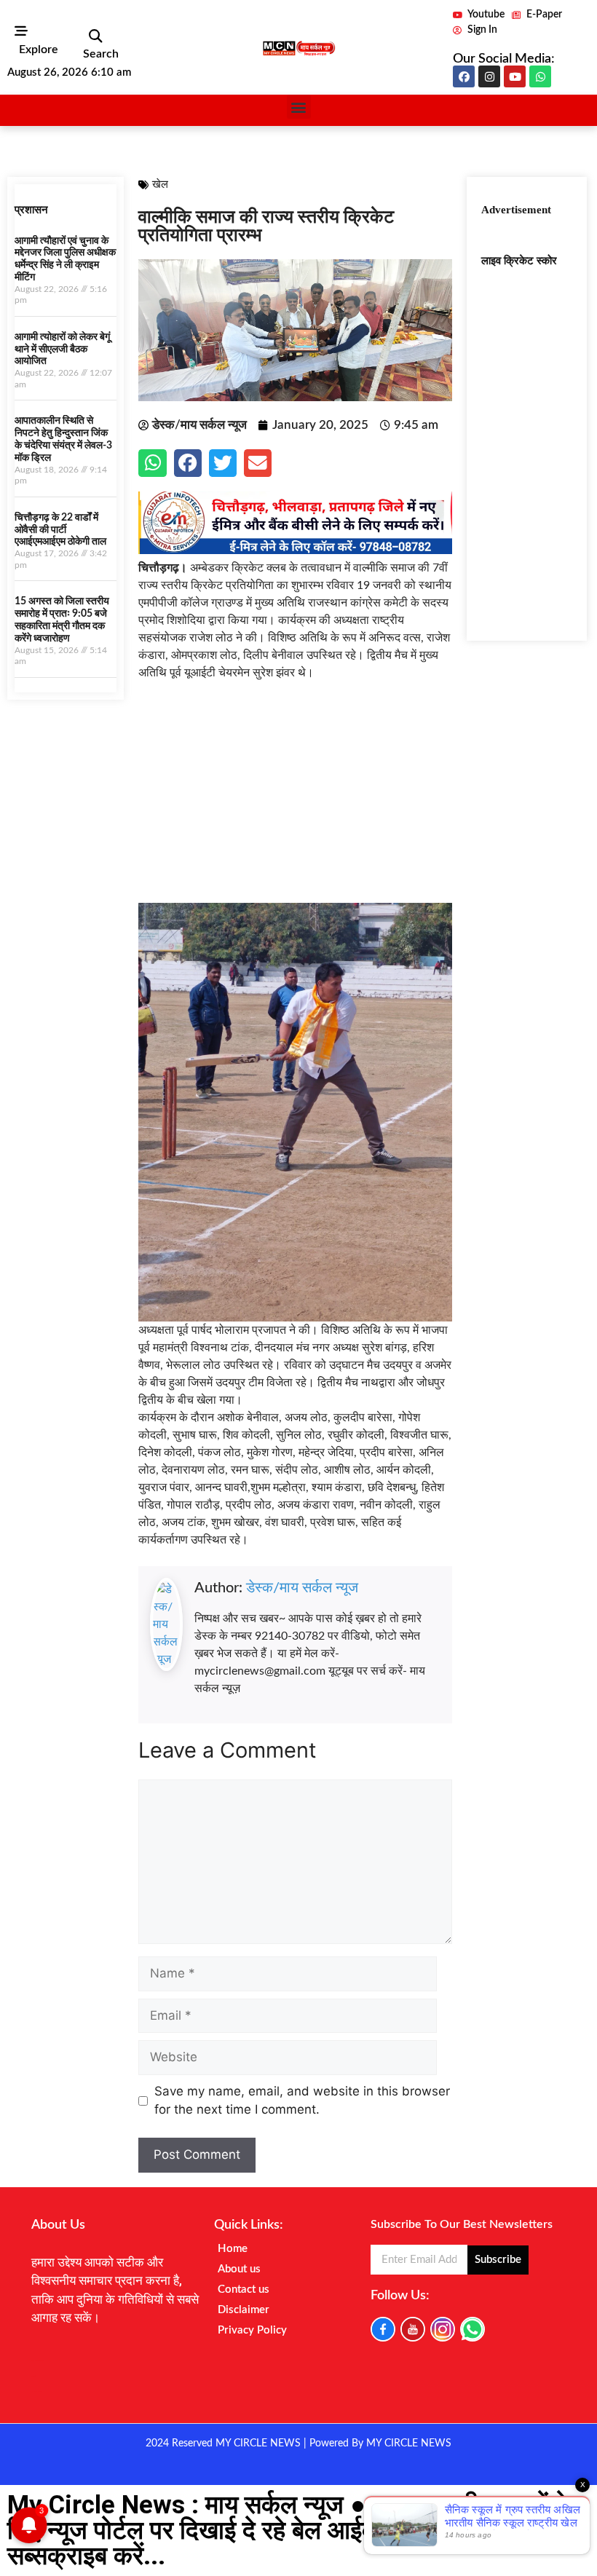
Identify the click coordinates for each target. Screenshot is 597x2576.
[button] (95, 36)
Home (233, 2249)
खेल (160, 185)
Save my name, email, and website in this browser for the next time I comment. (302, 2101)
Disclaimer (244, 2310)
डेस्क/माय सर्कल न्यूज (302, 1588)
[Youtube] (515, 76)
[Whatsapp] (540, 76)
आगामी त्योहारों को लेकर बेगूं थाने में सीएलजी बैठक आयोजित (62, 349)
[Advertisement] (295, 801)
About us (239, 2269)
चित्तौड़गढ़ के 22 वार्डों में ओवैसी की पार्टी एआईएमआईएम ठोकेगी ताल (60, 530)
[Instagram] (489, 76)
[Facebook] (464, 76)
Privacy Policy (252, 2330)
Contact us (244, 2289)
